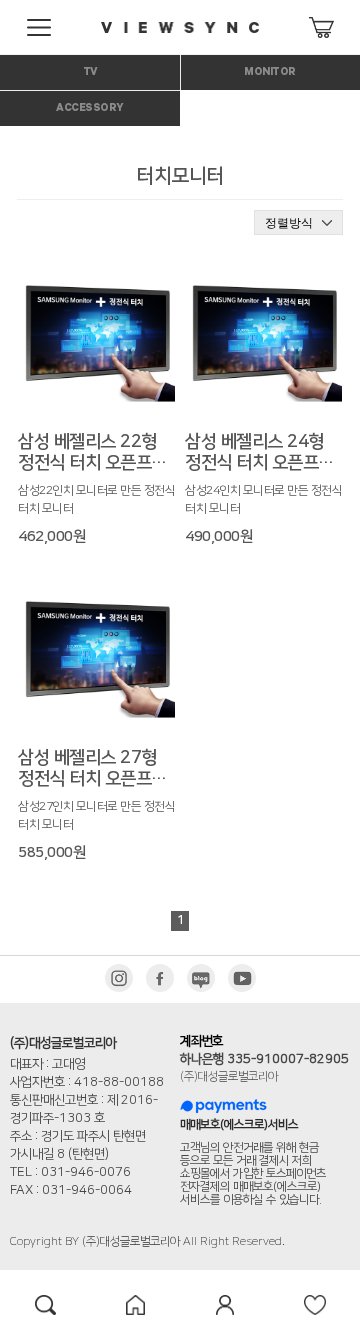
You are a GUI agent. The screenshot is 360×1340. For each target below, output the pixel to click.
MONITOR (270, 73)
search (45, 1305)
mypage (225, 1305)
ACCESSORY (90, 109)
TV (90, 73)
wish (315, 1305)
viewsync (180, 27)
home (135, 1305)
